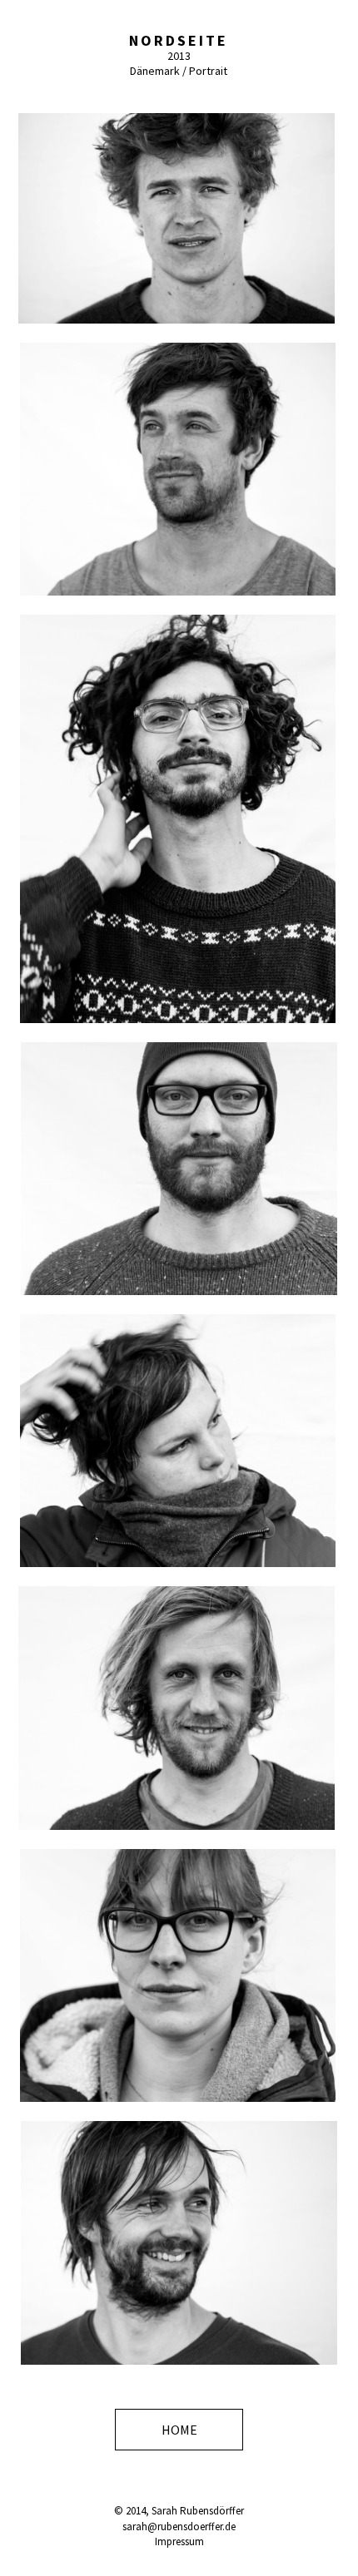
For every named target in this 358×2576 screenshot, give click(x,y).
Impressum (179, 2541)
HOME (179, 2430)
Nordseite (179, 40)
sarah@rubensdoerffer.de (179, 2527)
